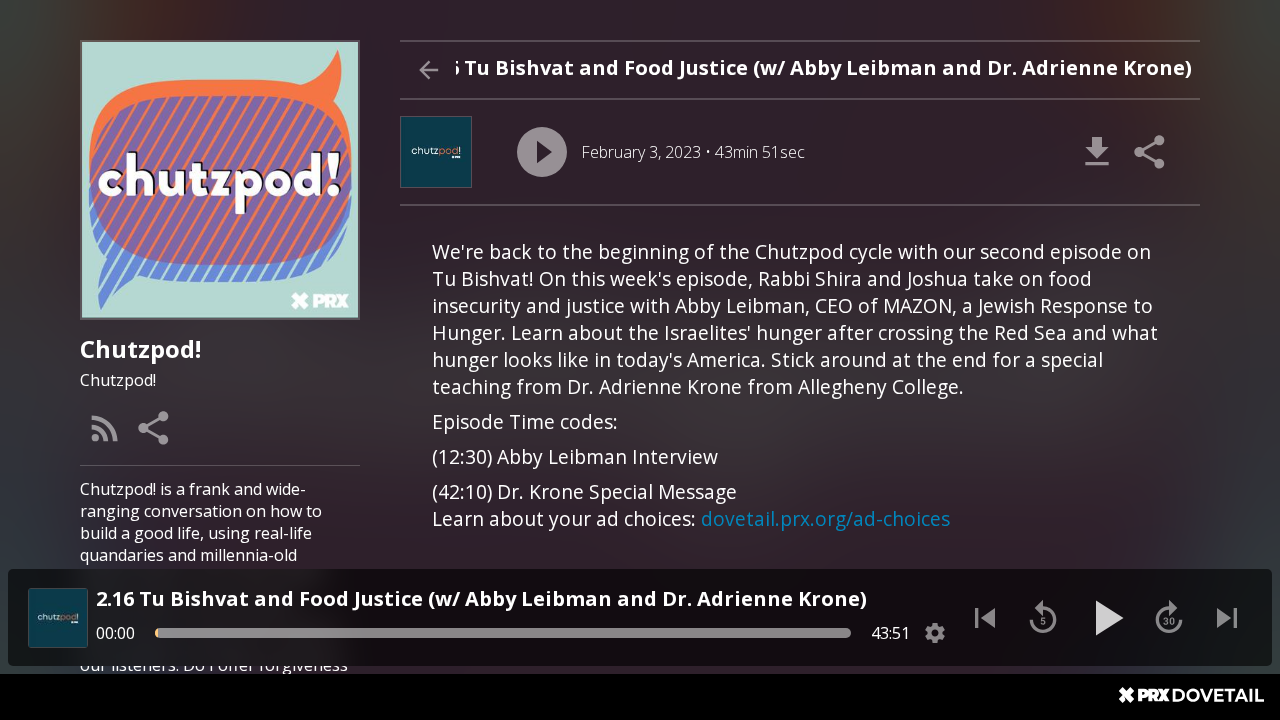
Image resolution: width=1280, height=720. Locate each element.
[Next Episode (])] (1227, 618)
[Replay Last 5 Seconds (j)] (1043, 618)
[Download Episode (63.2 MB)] (1097, 152)
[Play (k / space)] (1106, 618)
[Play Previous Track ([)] (985, 618)
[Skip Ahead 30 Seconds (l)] (1169, 618)
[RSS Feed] (105, 428)
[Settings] (935, 633)
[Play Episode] (542, 152)
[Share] (155, 428)
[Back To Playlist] (428, 70)
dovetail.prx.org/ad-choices (825, 518)
